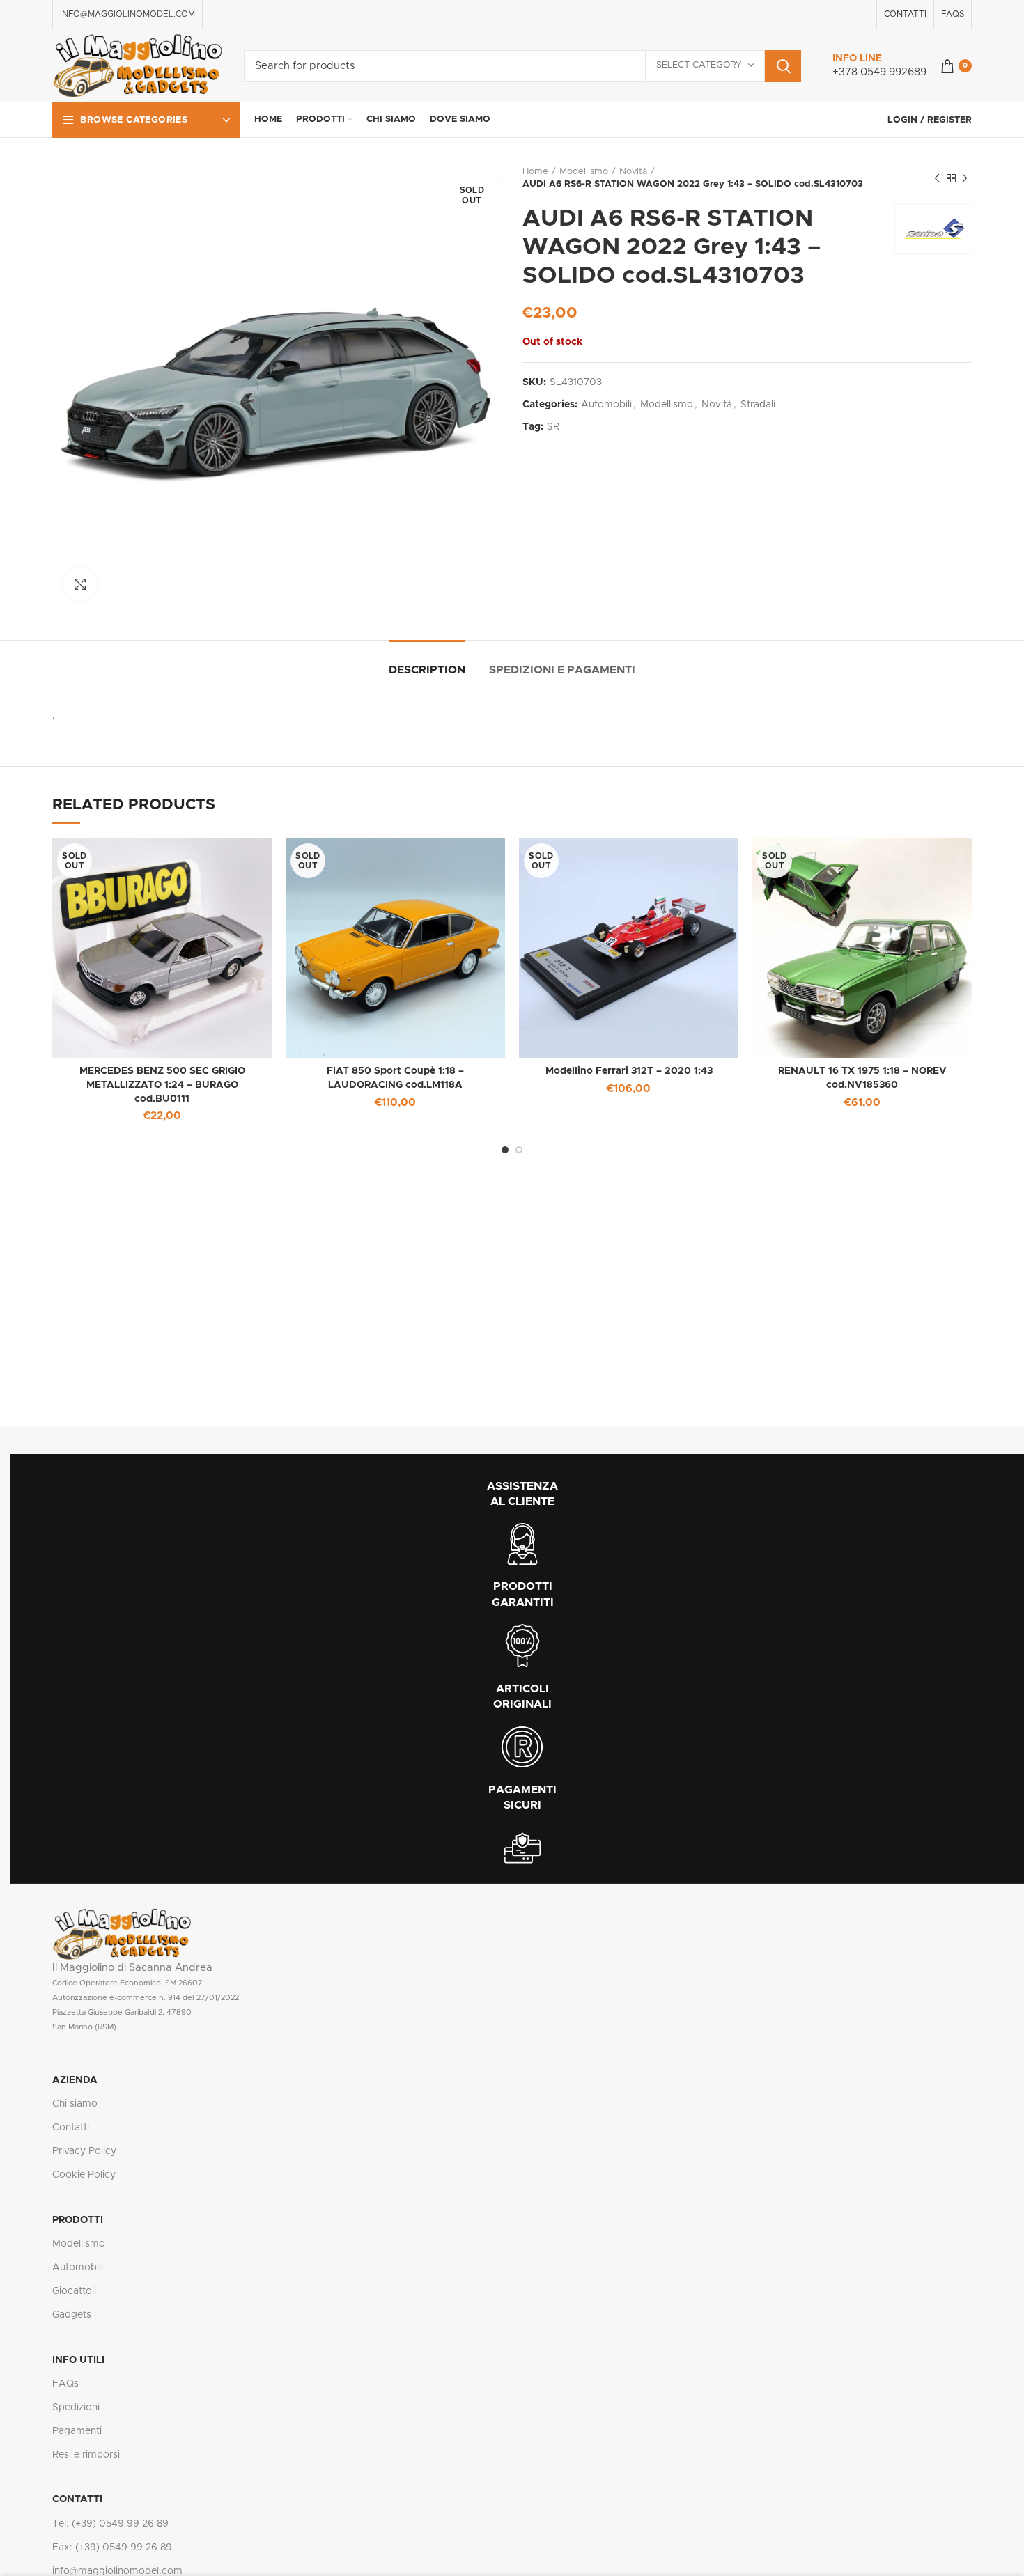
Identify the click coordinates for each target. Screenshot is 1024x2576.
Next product (965, 178)
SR (553, 427)
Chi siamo (75, 2104)
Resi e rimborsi (86, 2455)
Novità (633, 172)
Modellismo (584, 172)
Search (783, 66)
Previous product (937, 178)
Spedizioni (76, 2407)
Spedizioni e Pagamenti (562, 670)
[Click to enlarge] (80, 584)
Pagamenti (77, 2431)
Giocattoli (74, 2291)
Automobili (606, 405)
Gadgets (72, 2315)
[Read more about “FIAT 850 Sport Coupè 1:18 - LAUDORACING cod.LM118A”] (495, 861)
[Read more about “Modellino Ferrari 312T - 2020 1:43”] (728, 861)
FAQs (65, 2384)
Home (535, 172)
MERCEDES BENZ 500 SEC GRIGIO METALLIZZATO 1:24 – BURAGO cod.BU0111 (162, 1085)
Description (427, 670)
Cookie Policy (84, 2175)
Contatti (71, 2128)
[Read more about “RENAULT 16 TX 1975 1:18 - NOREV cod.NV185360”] (961, 861)
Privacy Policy (84, 2151)
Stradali (758, 405)
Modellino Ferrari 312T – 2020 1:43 (629, 1071)
